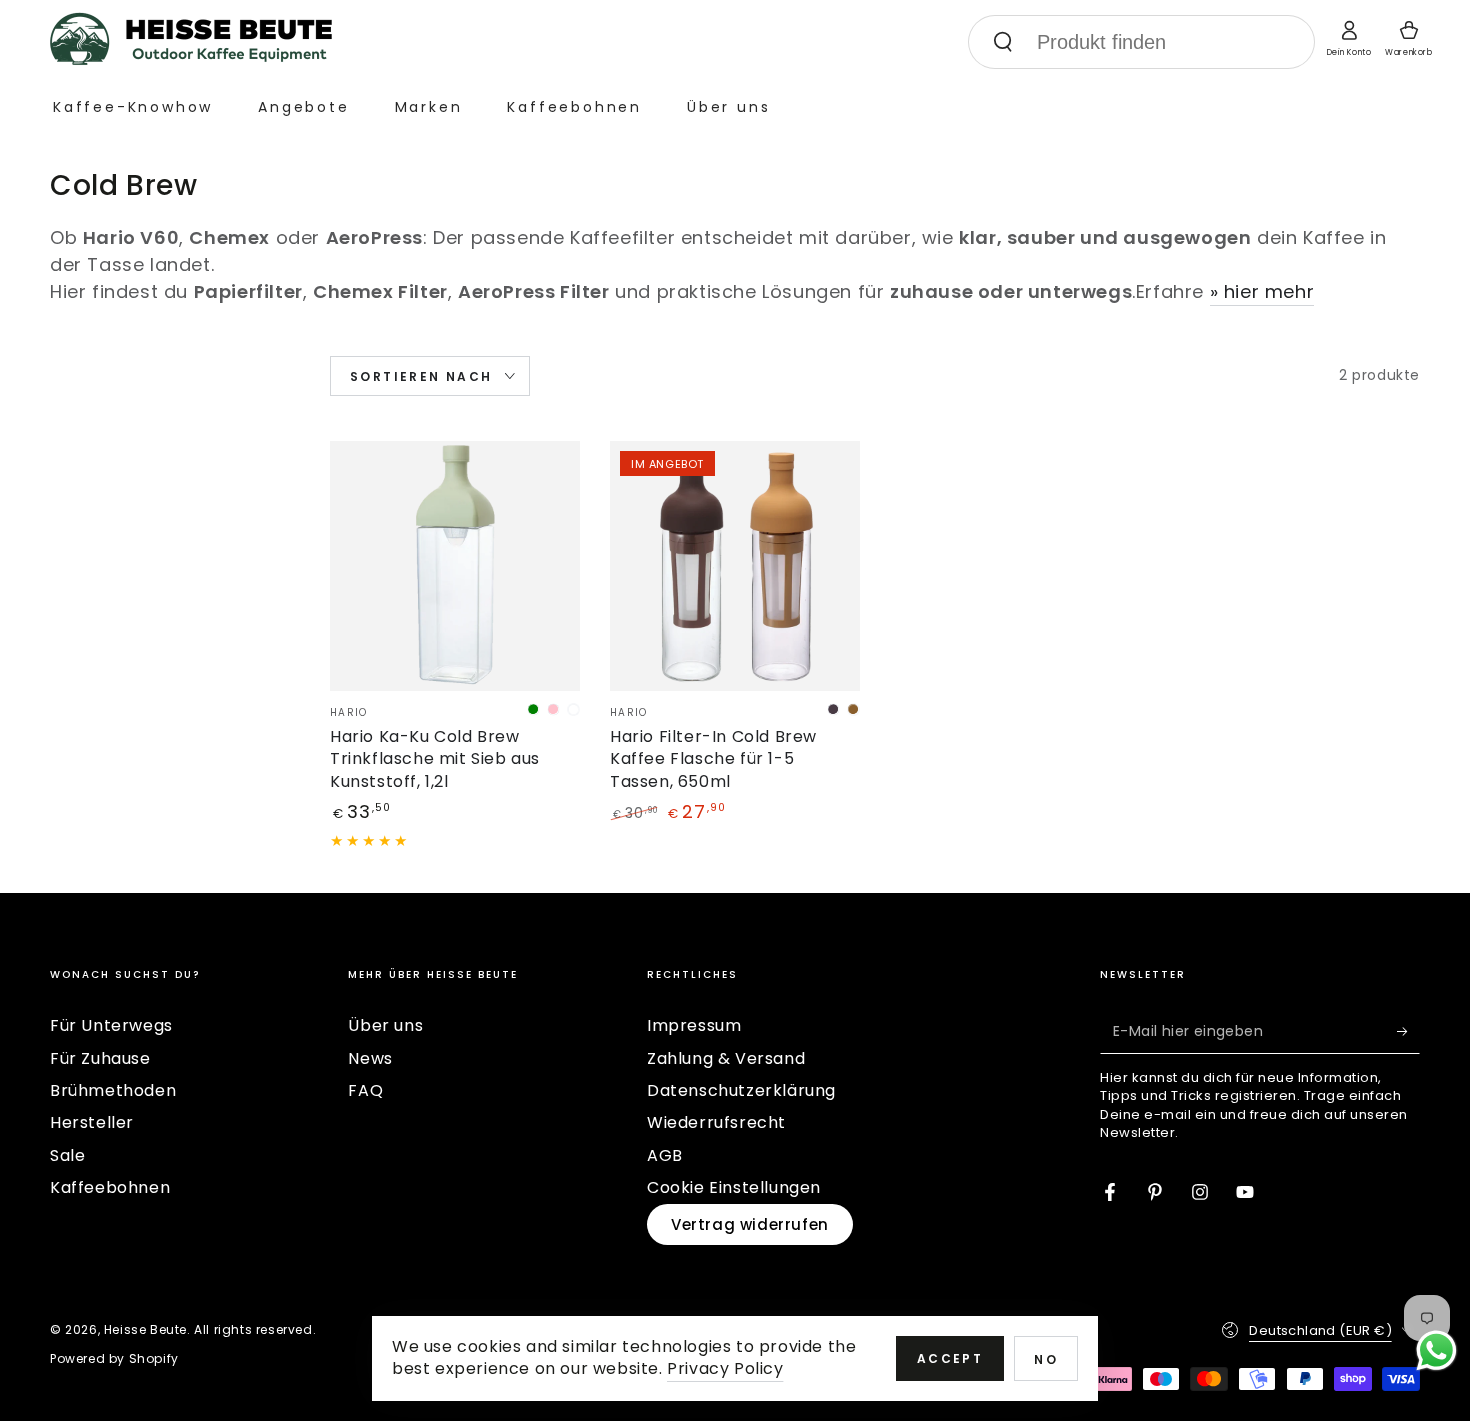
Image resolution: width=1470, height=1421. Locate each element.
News (370, 1058)
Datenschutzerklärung (741, 1090)
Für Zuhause (100, 1058)
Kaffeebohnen (110, 1187)
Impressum (694, 1025)
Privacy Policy (725, 1368)
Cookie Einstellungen (734, 1187)
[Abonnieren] (1408, 1031)
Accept (950, 1358)
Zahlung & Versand (726, 1058)
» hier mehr (1262, 291)
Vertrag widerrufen (750, 1224)
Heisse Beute (145, 1329)
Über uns (385, 1025)
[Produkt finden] (1003, 42)
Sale (67, 1155)
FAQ (365, 1090)
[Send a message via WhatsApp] (1436, 1350)
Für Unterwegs (111, 1025)
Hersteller (92, 1122)
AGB (665, 1155)
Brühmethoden (113, 1090)
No (1046, 1359)
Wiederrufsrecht (716, 1122)
